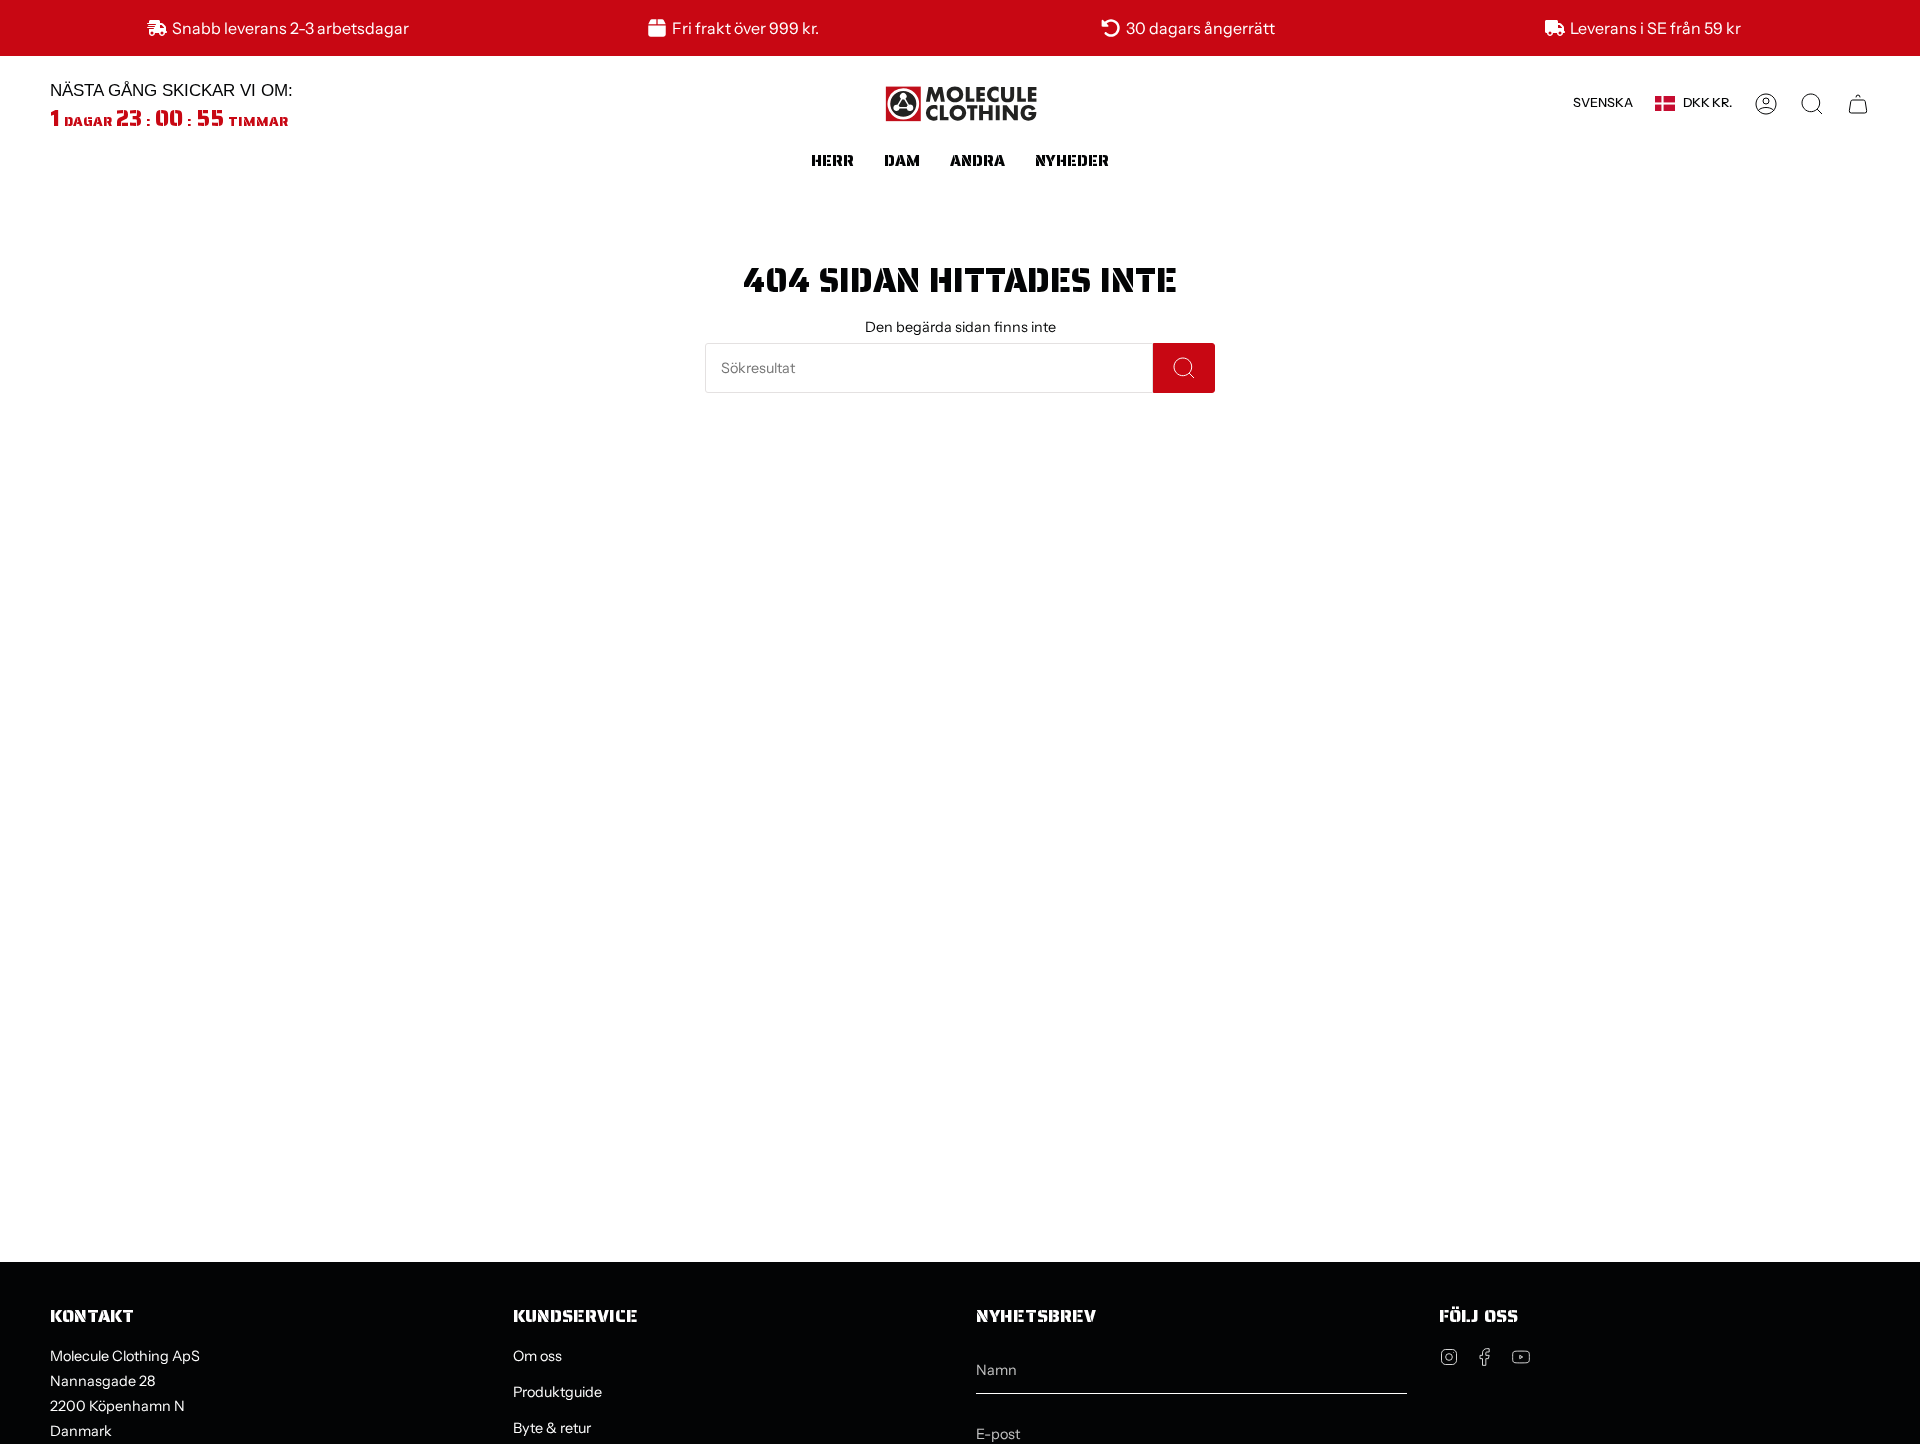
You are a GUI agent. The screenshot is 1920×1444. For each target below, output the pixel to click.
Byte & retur (552, 1428)
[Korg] (1858, 104)
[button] (832, 160)
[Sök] (1184, 368)
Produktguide (557, 1392)
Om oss (537, 1356)
